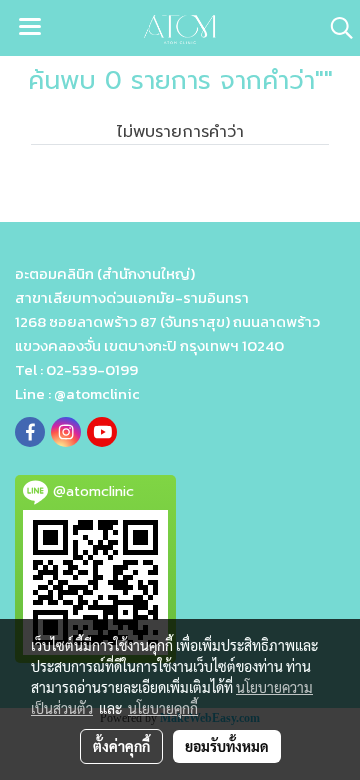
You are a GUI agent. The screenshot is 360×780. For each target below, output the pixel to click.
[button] (335, 28)
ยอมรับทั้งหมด (227, 746)
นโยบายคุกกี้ (163, 708)
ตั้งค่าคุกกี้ (121, 746)
